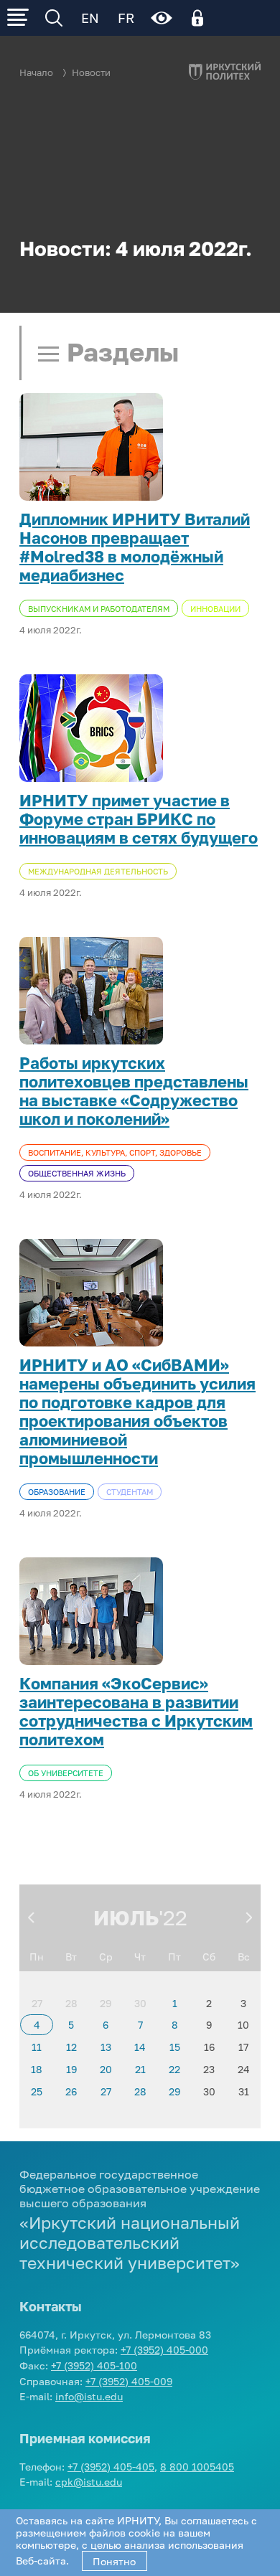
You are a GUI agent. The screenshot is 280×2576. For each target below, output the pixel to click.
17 (243, 2047)
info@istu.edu (89, 2396)
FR (126, 18)
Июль (126, 1917)
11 (37, 2047)
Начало (36, 73)
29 (106, 2003)
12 (71, 2047)
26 (71, 2091)
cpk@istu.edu (89, 2482)
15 (175, 2047)
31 (244, 2091)
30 (140, 2003)
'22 (173, 1917)
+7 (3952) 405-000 (164, 2350)
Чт (140, 1957)
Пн (37, 1957)
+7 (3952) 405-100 (94, 2365)
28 (71, 2003)
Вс (244, 1957)
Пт (174, 1957)
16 (209, 2047)
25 (37, 2091)
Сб (209, 1957)
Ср (106, 1957)
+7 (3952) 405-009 (129, 2381)
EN (90, 18)
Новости (91, 73)
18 (37, 2069)
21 (140, 2069)
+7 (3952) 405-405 (111, 2467)
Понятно (114, 2561)
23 (209, 2069)
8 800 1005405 (197, 2467)
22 (174, 2069)
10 (243, 2025)
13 (106, 2047)
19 (71, 2069)
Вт (71, 1957)
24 (244, 2069)
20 (106, 2069)
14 (140, 2047)
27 (37, 2003)
